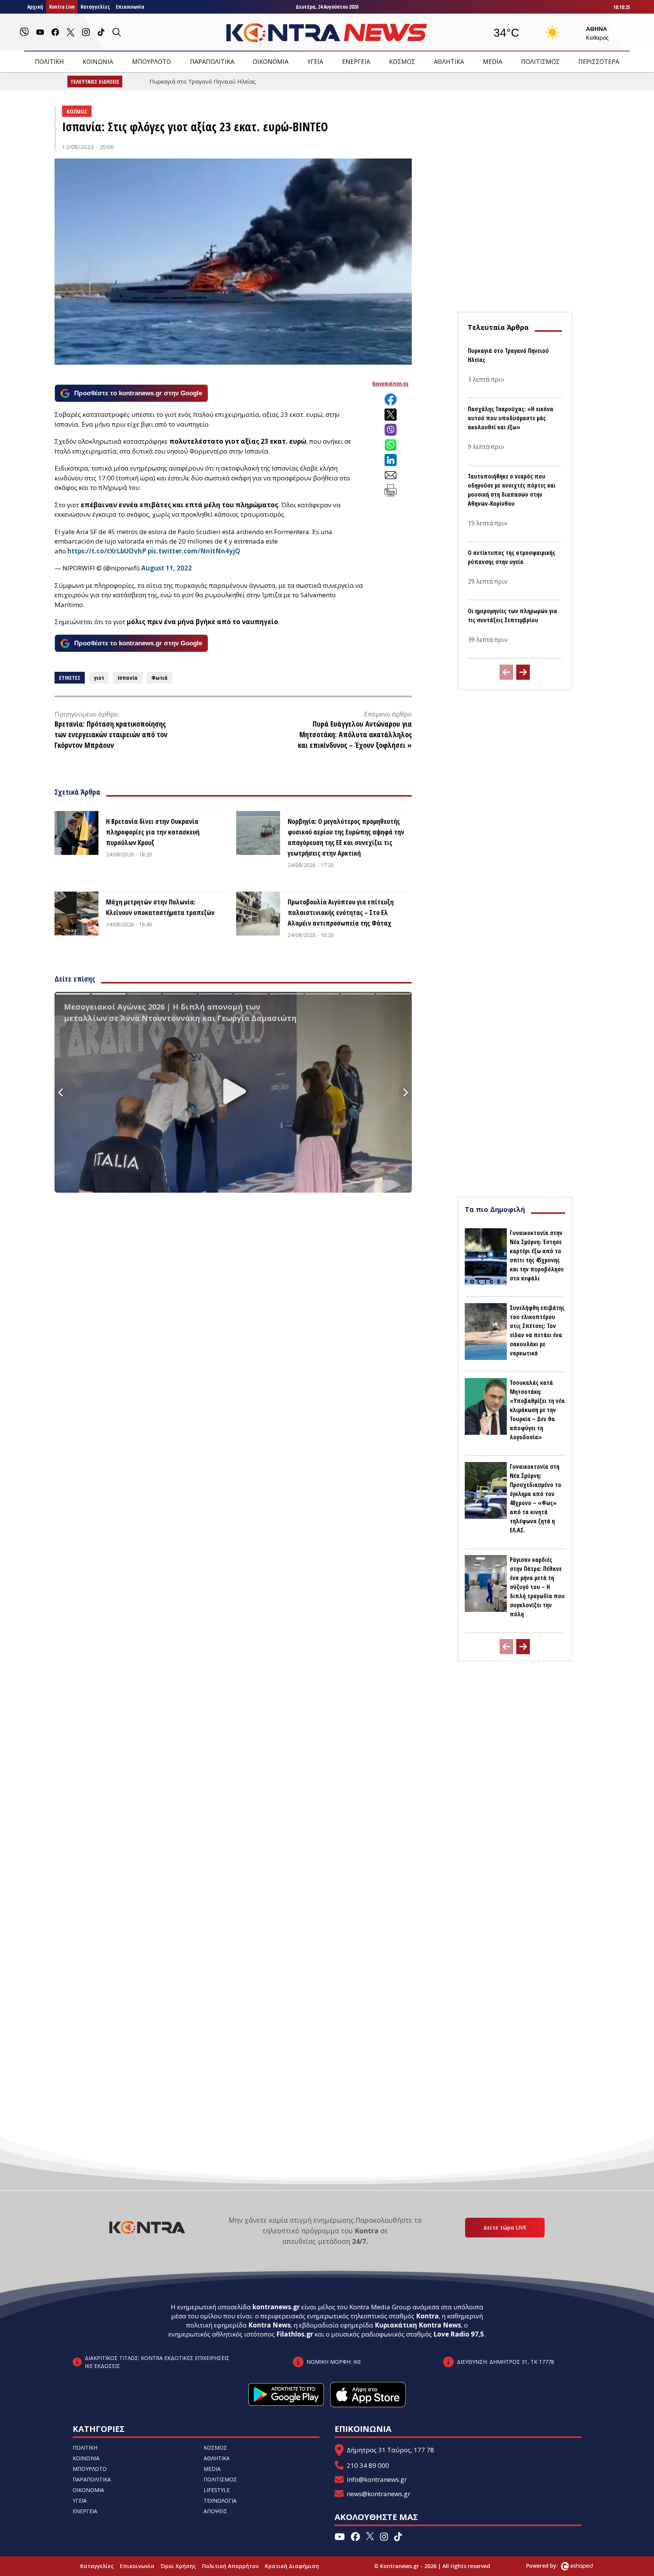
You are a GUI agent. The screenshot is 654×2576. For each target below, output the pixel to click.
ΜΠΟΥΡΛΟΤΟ (152, 62)
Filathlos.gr (295, 2334)
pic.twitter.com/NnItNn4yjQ (194, 551)
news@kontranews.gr (378, 2494)
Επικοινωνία (130, 7)
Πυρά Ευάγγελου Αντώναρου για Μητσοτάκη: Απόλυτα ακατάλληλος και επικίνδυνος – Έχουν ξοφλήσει (355, 734)
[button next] (523, 672)
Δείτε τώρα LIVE (505, 2227)
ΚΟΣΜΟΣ (402, 62)
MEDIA (493, 62)
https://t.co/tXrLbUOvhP (107, 551)
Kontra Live (62, 7)
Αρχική (35, 7)
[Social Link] (24, 32)
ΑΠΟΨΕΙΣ (215, 2511)
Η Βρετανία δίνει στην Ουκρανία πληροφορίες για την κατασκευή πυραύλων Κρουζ (153, 832)
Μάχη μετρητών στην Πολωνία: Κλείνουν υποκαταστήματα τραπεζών (160, 907)
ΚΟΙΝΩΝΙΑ (98, 62)
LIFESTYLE (217, 2490)
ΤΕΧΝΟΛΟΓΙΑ (220, 2501)
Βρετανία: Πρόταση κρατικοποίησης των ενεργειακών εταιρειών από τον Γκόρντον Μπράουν (111, 734)
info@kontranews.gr (377, 2479)
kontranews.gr (276, 2307)
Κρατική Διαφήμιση (292, 2566)
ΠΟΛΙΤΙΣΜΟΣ (540, 62)
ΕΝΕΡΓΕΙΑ (356, 62)
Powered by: (550, 2566)
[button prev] (506, 672)
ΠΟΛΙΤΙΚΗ (49, 62)
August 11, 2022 (167, 568)
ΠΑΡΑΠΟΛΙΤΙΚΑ (212, 62)
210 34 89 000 (368, 2465)
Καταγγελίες (95, 7)
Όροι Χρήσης (178, 2566)
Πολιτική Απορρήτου (230, 2566)
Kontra (427, 2316)
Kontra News (269, 2325)
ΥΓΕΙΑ (315, 62)
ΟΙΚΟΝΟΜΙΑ (271, 62)
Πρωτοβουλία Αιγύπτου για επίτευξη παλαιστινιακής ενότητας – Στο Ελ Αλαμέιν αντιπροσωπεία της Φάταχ (341, 912)
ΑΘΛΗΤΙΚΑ (449, 62)
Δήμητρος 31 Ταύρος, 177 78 (390, 2450)
